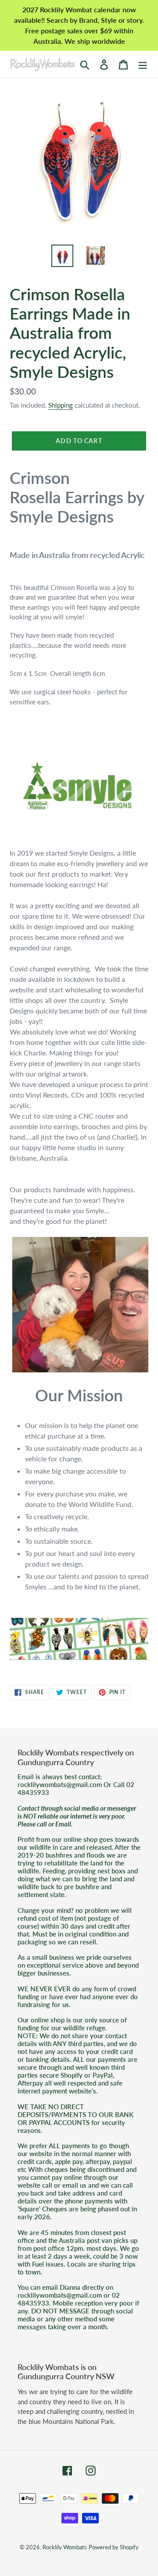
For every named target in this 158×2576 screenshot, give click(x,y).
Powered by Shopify (114, 2547)
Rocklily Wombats (65, 2547)
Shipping (61, 405)
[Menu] (143, 64)
